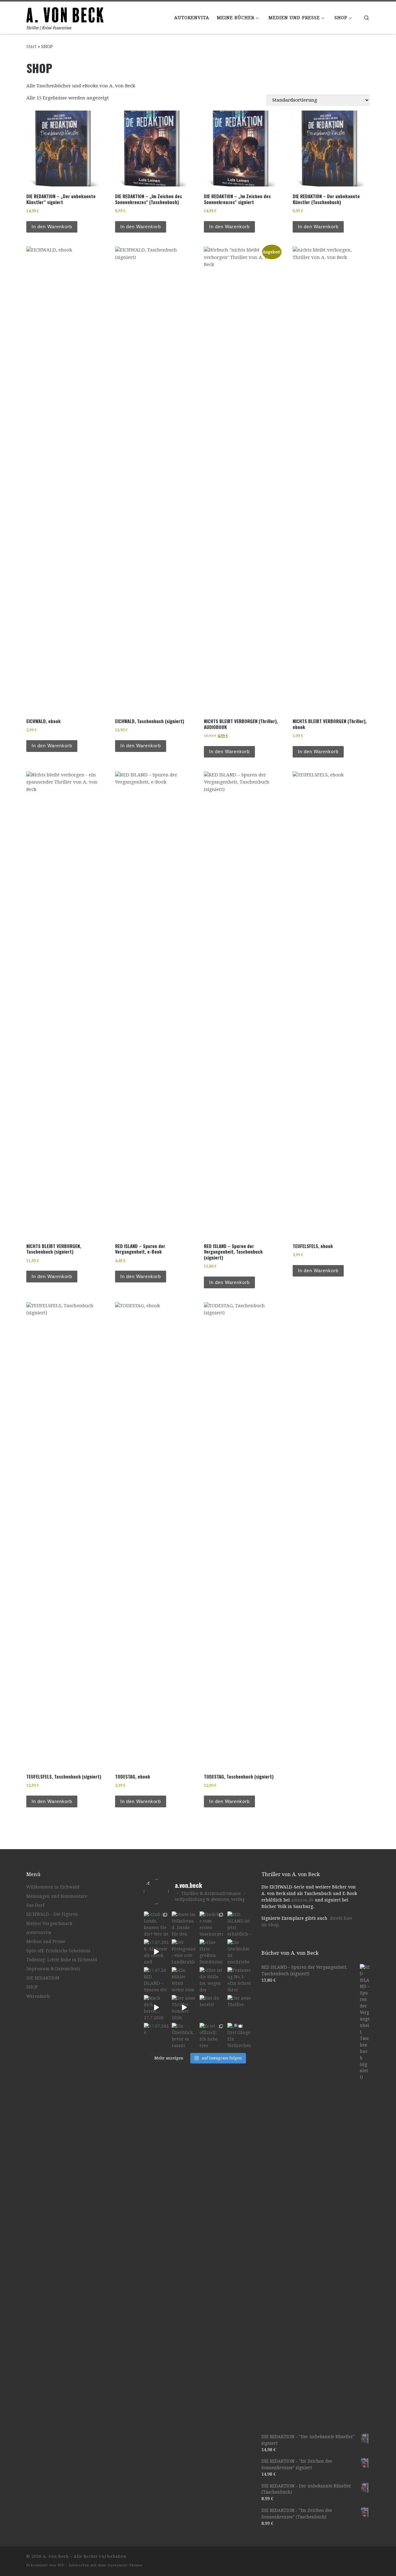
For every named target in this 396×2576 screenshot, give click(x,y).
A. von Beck (56, 2556)
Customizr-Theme (125, 2565)
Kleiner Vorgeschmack (49, 1923)
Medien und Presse (46, 1941)
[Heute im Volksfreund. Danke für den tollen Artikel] (184, 1924)
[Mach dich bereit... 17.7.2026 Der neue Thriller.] (156, 2007)
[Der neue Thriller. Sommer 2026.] (184, 2007)
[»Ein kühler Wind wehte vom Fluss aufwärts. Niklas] (184, 1980)
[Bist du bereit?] (212, 2007)
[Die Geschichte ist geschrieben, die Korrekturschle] (240, 1952)
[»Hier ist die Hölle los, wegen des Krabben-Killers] (212, 1980)
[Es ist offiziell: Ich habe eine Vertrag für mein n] (212, 2035)
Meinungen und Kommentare (57, 1896)
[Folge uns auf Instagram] (350, 2558)
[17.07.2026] (156, 2035)
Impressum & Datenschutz (53, 1969)
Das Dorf (35, 1905)
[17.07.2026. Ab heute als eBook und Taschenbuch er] (156, 1952)
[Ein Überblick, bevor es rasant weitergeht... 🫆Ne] (184, 2035)
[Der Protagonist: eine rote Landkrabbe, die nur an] (184, 1952)
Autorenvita (39, 1932)
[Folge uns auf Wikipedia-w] (368, 2558)
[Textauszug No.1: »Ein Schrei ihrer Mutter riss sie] (240, 1980)
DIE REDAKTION (43, 1978)
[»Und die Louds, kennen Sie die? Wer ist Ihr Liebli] (156, 1924)
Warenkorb (38, 1996)
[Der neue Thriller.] (240, 2007)
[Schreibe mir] (332, 2558)
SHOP (32, 1987)
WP (61, 2565)
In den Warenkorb (52, 227)
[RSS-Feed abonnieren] (323, 2558)
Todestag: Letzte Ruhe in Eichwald (62, 1960)
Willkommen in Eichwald (53, 1887)
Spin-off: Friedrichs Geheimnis (58, 1951)
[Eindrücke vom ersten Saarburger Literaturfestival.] (212, 1924)
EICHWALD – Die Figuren (52, 1914)
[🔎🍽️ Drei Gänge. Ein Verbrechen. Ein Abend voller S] (240, 2035)
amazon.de (302, 1900)
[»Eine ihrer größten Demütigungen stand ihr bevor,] (212, 1952)
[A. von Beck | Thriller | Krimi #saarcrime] (65, 13)
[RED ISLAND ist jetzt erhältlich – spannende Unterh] (240, 1924)
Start (31, 46)
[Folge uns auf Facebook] (341, 2558)
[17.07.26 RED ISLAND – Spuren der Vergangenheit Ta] (156, 1980)
